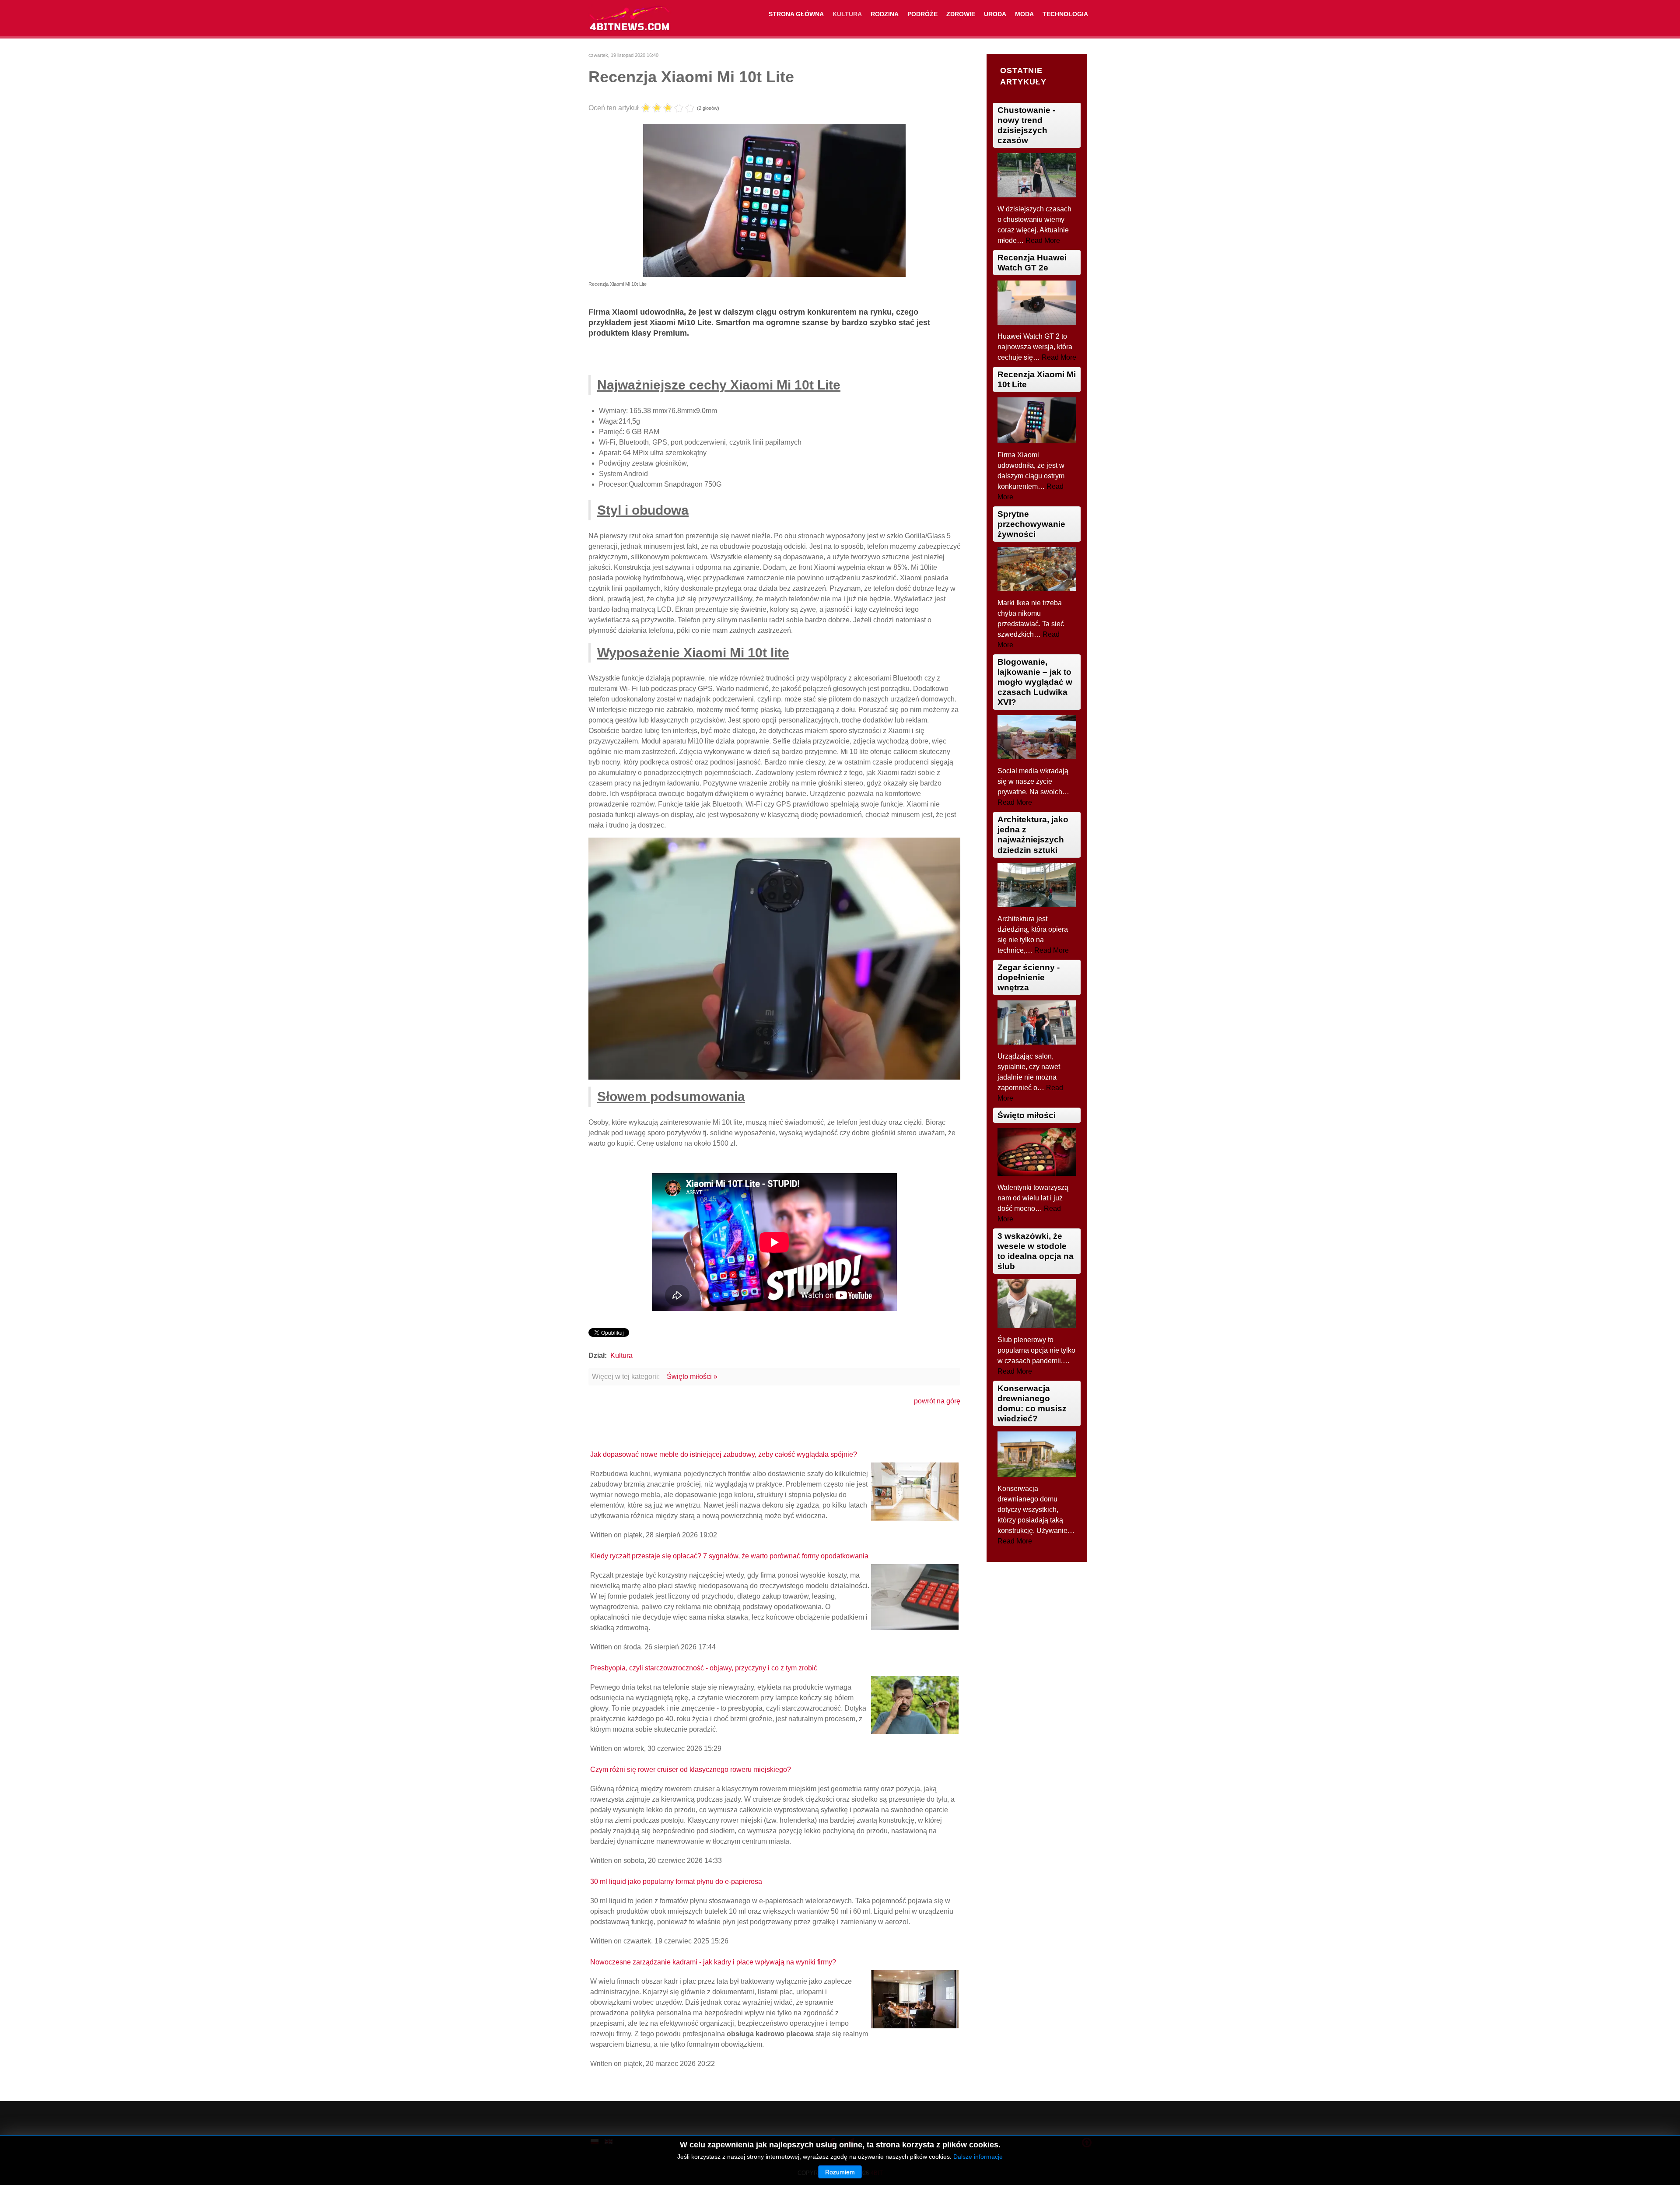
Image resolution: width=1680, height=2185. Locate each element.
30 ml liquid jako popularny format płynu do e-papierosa (676, 1882)
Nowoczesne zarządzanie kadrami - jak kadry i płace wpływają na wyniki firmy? (713, 1962)
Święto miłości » (692, 1377)
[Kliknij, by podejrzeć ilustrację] (774, 200)
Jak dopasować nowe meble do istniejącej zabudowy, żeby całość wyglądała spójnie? (724, 1454)
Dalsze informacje (978, 2157)
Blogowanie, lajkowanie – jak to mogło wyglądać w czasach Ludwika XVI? (1035, 682)
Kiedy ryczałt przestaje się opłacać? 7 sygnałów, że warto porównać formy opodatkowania (729, 1556)
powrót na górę (937, 1401)
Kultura (621, 1356)
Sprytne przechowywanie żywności (1031, 524)
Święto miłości (1027, 1115)
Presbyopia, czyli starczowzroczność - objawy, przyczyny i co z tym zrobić (704, 1668)
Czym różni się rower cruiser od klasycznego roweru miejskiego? (691, 1769)
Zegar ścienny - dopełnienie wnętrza (1029, 977)
